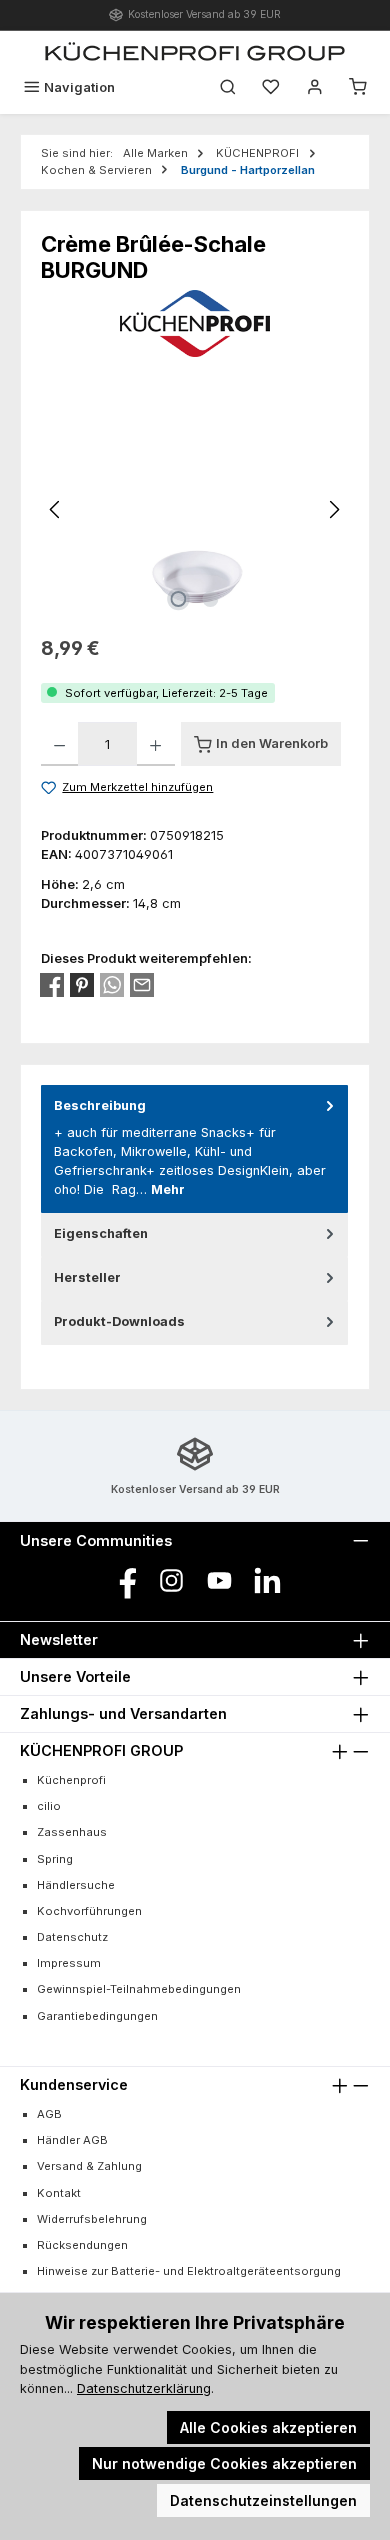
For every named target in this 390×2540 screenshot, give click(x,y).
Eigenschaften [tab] (101, 1233)
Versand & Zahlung (89, 2166)
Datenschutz (72, 1937)
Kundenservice (74, 2084)
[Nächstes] (334, 509)
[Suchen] (228, 87)
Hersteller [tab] (87, 1277)
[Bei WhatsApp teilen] (112, 985)
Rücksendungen (82, 2245)
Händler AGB (72, 2140)
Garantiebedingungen (97, 2016)
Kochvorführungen (89, 1911)
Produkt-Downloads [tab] (119, 1321)
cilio (49, 1806)
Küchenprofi (71, 1780)
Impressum (69, 1963)
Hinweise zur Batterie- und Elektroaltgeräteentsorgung (189, 2271)
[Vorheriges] (56, 509)
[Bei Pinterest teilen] (82, 985)
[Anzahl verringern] (59, 744)
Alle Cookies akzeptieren (268, 2427)
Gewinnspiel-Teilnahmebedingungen (139, 1989)
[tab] (194, 1148)
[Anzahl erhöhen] (155, 744)
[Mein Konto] (315, 87)
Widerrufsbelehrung (92, 2219)
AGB (49, 2114)
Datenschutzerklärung (144, 2388)
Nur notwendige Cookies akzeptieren (224, 2463)
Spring (55, 1859)
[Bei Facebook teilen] (52, 985)
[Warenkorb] (358, 87)
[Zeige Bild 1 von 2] (179, 599)
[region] (195, 509)
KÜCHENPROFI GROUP (101, 1750)
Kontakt (59, 2193)
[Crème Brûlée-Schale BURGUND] (195, 509)
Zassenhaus (72, 1832)
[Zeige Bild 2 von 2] (211, 599)
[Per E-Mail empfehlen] (142, 985)
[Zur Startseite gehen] (195, 51)
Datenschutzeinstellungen (263, 2500)
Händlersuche (76, 1885)
